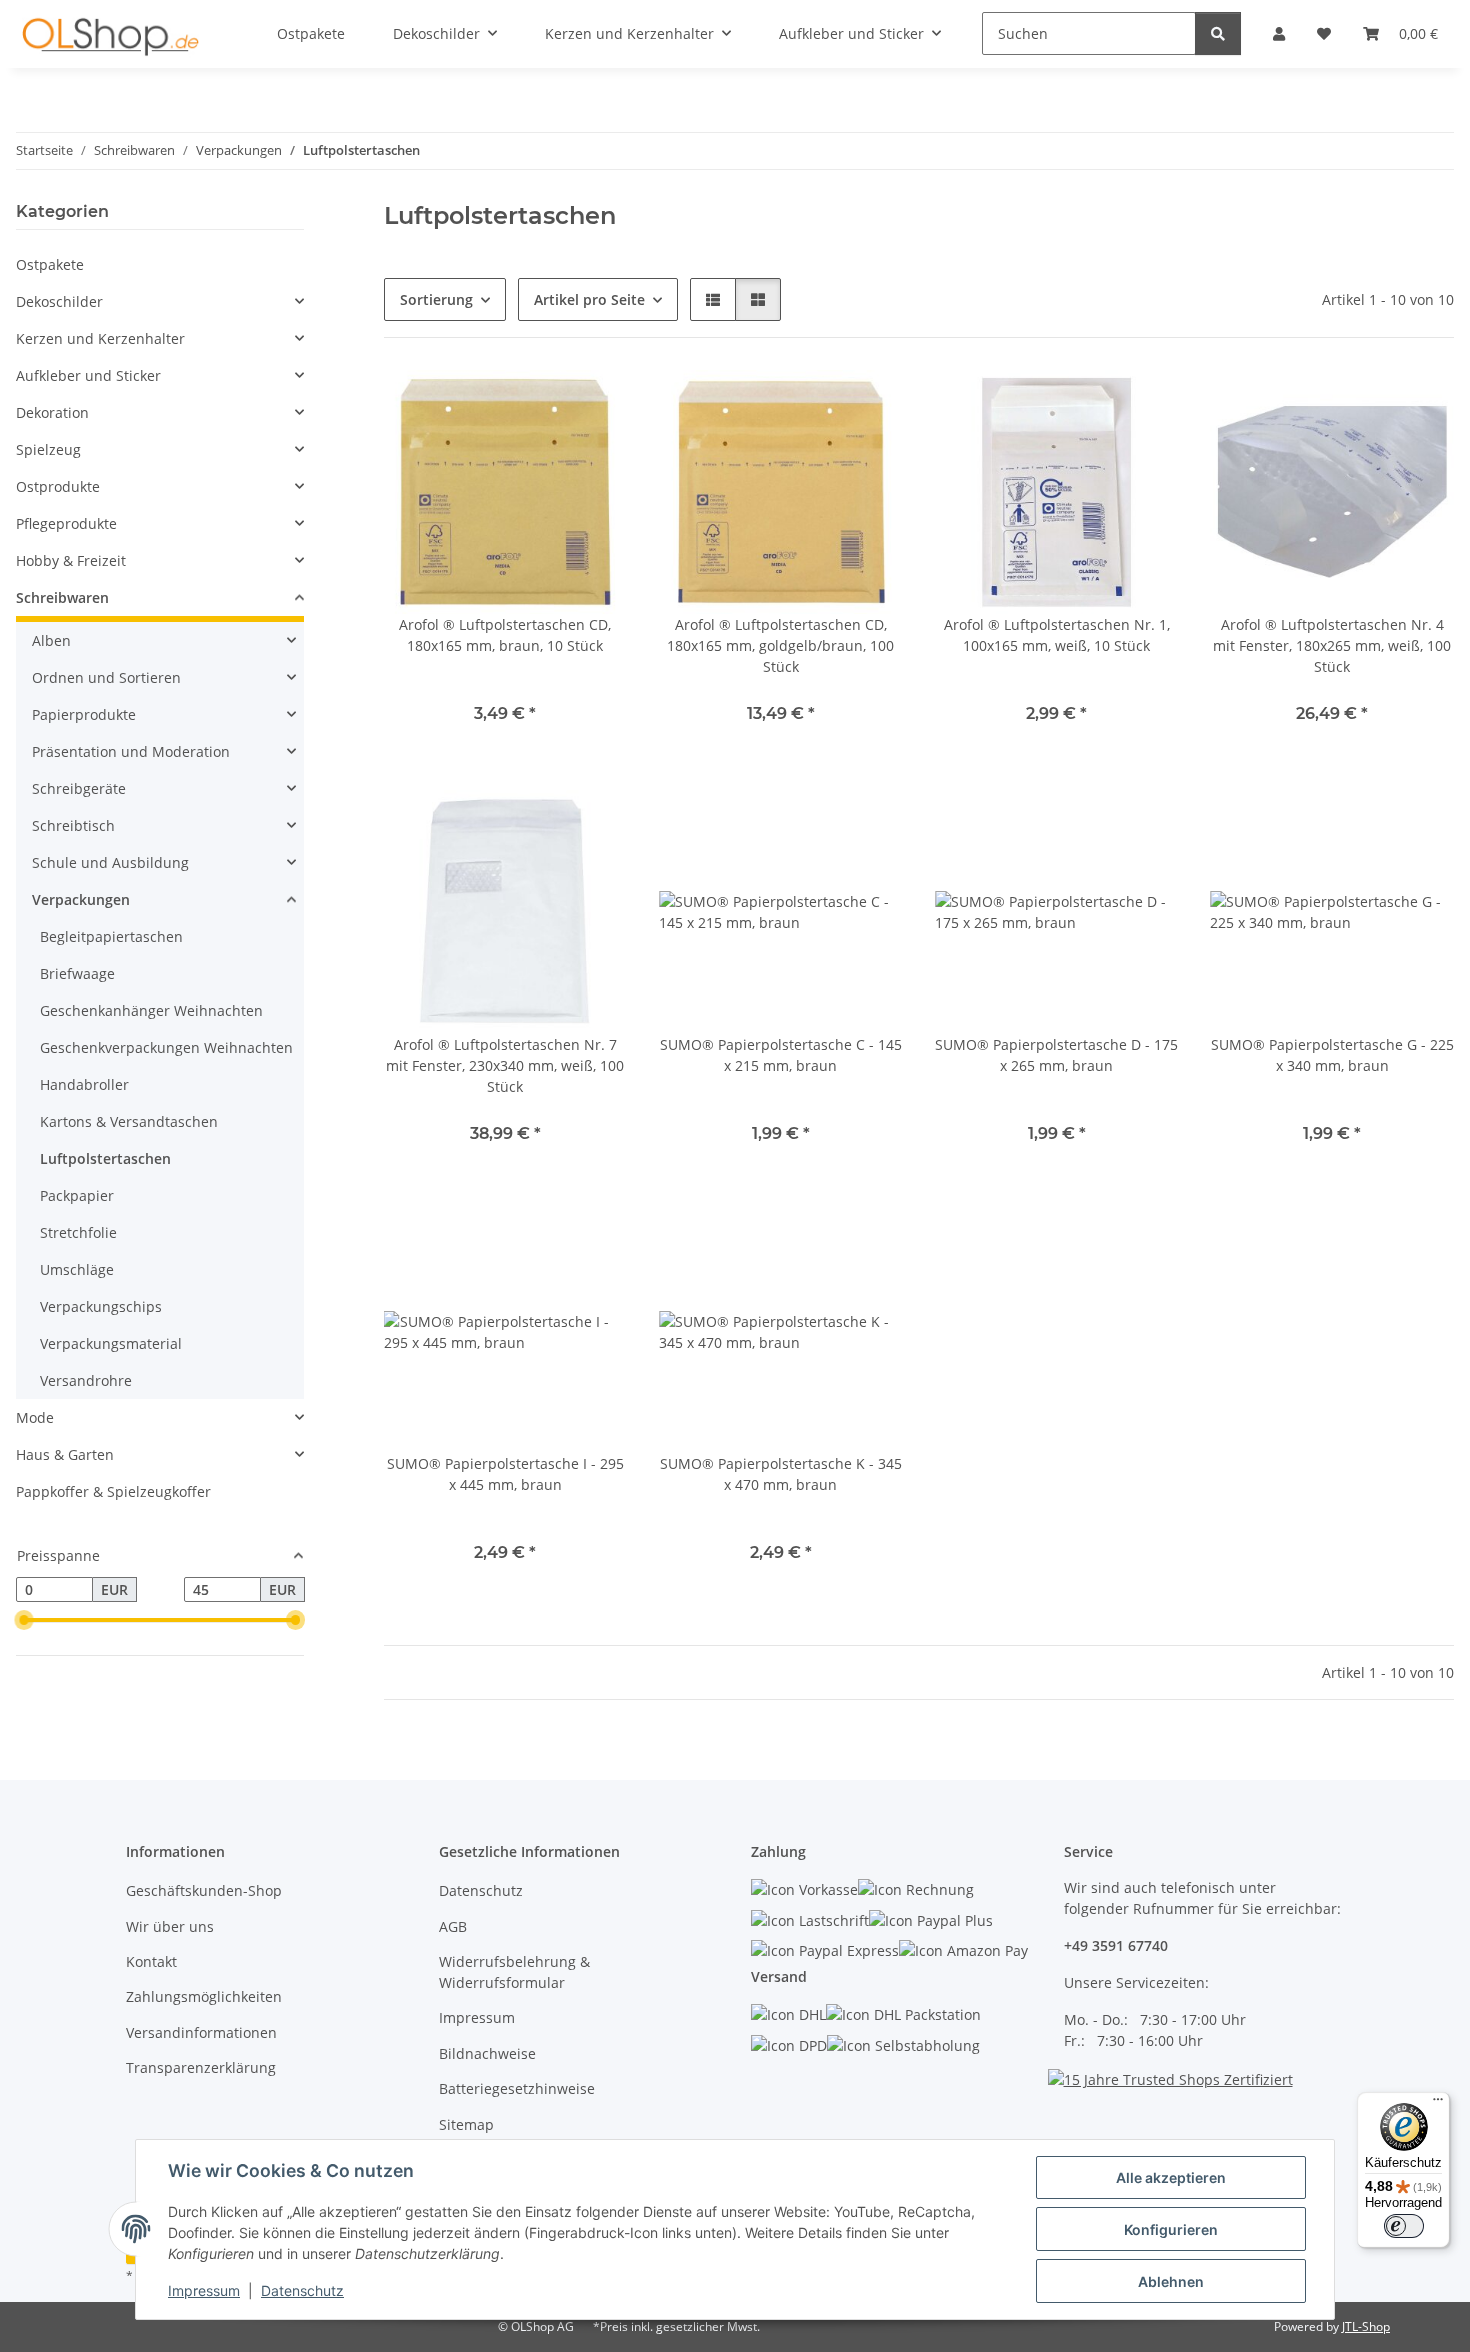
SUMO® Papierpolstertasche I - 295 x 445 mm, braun (505, 1474)
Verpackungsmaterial (111, 1343)
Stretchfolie (78, 1232)
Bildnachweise (487, 2053)
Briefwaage (77, 973)
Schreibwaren (62, 597)
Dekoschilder (59, 301)
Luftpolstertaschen (105, 1158)
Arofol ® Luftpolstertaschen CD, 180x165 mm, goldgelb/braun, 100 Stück (780, 645)
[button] (713, 299)
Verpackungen (81, 899)
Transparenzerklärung (201, 2067)
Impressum (204, 2290)
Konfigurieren (1171, 2229)
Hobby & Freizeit (71, 560)
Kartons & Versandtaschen (129, 1121)
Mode (35, 1417)
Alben (51, 640)
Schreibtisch (73, 825)
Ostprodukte (58, 486)
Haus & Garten (65, 1454)
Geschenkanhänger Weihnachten (151, 1010)
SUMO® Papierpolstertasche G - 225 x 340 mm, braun (1332, 1055)
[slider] (24, 1621)
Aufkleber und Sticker (88, 375)
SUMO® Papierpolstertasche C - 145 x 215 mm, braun (781, 1055)
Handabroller (84, 1084)
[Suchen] (1218, 33)
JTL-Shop (1366, 2326)
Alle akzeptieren (1171, 2177)
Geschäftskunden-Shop (204, 1890)
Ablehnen (1171, 2281)
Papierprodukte (84, 714)
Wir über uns (170, 1926)
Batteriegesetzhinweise (517, 2088)
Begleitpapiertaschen (111, 936)
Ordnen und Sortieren (106, 677)
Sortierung (436, 299)
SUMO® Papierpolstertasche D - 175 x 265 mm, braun (1056, 1055)
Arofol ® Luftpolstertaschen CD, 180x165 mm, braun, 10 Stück (505, 635)
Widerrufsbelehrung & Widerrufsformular (514, 1972)
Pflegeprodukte (66, 523)
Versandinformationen (201, 2032)
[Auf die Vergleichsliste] (593, 404)
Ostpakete (50, 264)
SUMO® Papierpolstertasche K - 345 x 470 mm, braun (781, 1474)
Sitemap (466, 2124)
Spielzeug (48, 449)
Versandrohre (86, 1380)
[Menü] (1438, 2104)
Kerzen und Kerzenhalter (100, 338)
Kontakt (151, 1961)
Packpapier (77, 1195)
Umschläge (77, 1269)
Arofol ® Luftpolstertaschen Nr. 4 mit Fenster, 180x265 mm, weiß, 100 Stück (1332, 645)
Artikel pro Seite (589, 299)
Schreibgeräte (79, 788)
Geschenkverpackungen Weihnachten (166, 1047)
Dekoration (52, 412)
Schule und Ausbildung (110, 862)
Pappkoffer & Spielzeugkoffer (113, 1491)
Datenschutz (302, 2290)
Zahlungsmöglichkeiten (204, 1996)
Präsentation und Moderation (131, 751)
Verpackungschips (101, 1306)
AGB (453, 1926)
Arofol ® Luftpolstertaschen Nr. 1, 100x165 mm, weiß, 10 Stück (1057, 635)
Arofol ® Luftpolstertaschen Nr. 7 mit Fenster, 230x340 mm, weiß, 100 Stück (505, 1065)
